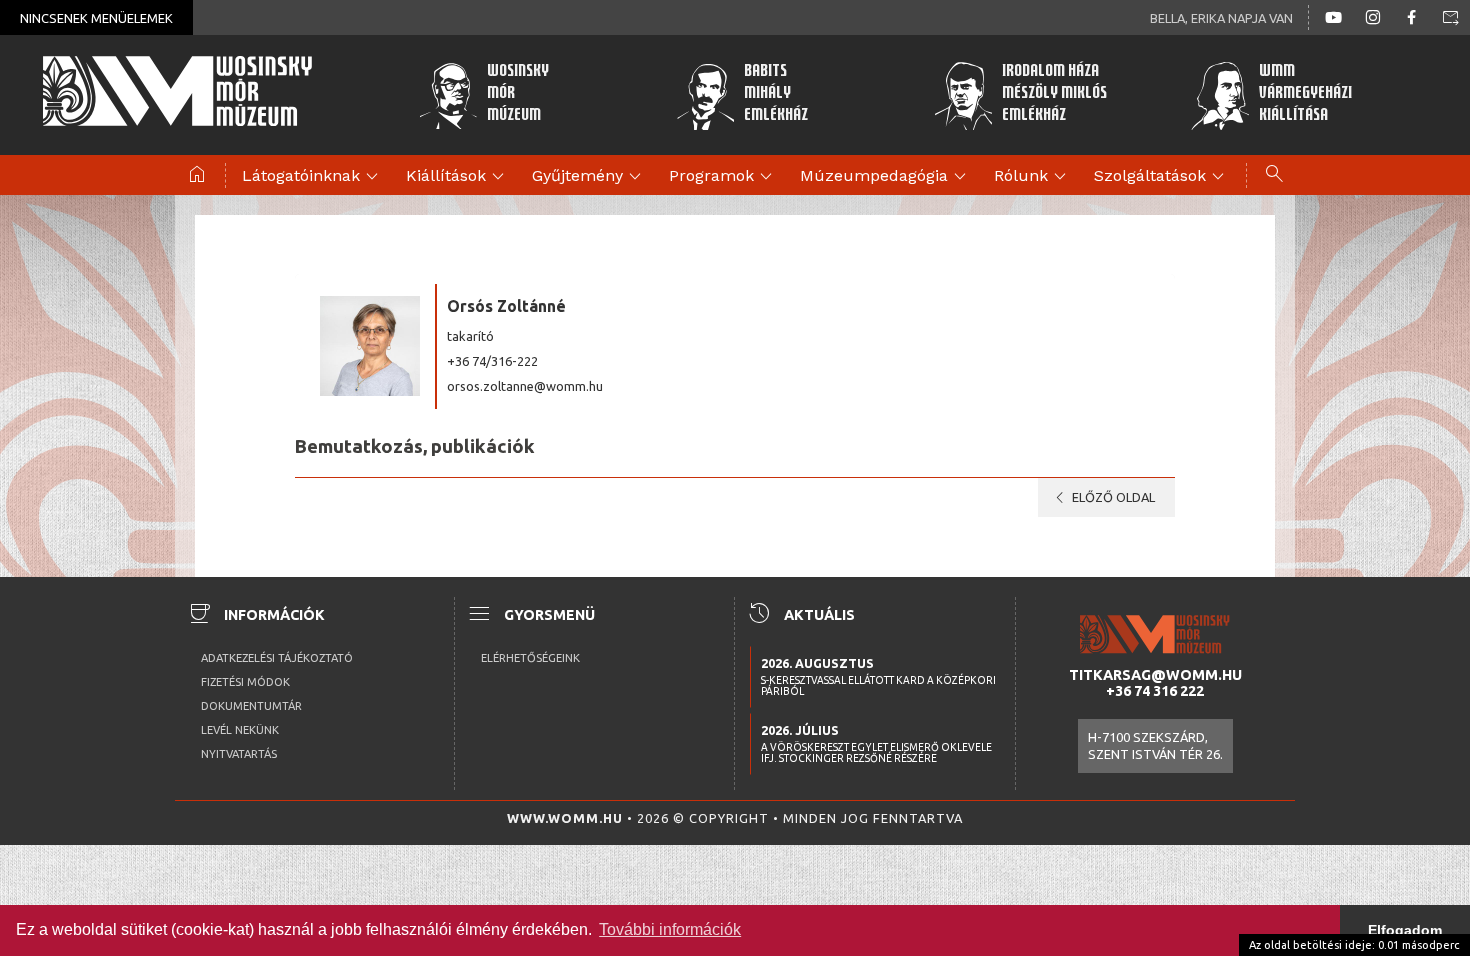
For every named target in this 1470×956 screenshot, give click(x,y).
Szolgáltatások (1162, 177)
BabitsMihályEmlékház (776, 94)
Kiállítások (458, 177)
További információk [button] (670, 929)
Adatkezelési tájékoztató (277, 658)
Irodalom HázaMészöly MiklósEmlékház (1054, 94)
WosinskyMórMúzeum (518, 94)
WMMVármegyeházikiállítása (1305, 94)
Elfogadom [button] (1405, 930)
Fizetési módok (245, 682)
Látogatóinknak (313, 177)
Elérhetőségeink (530, 658)
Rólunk (1033, 177)
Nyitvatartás (239, 754)
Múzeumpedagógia (886, 177)
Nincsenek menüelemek (96, 18)
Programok (723, 177)
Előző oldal (1101, 498)
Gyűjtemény (589, 177)
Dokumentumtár (251, 706)
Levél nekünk (240, 730)
